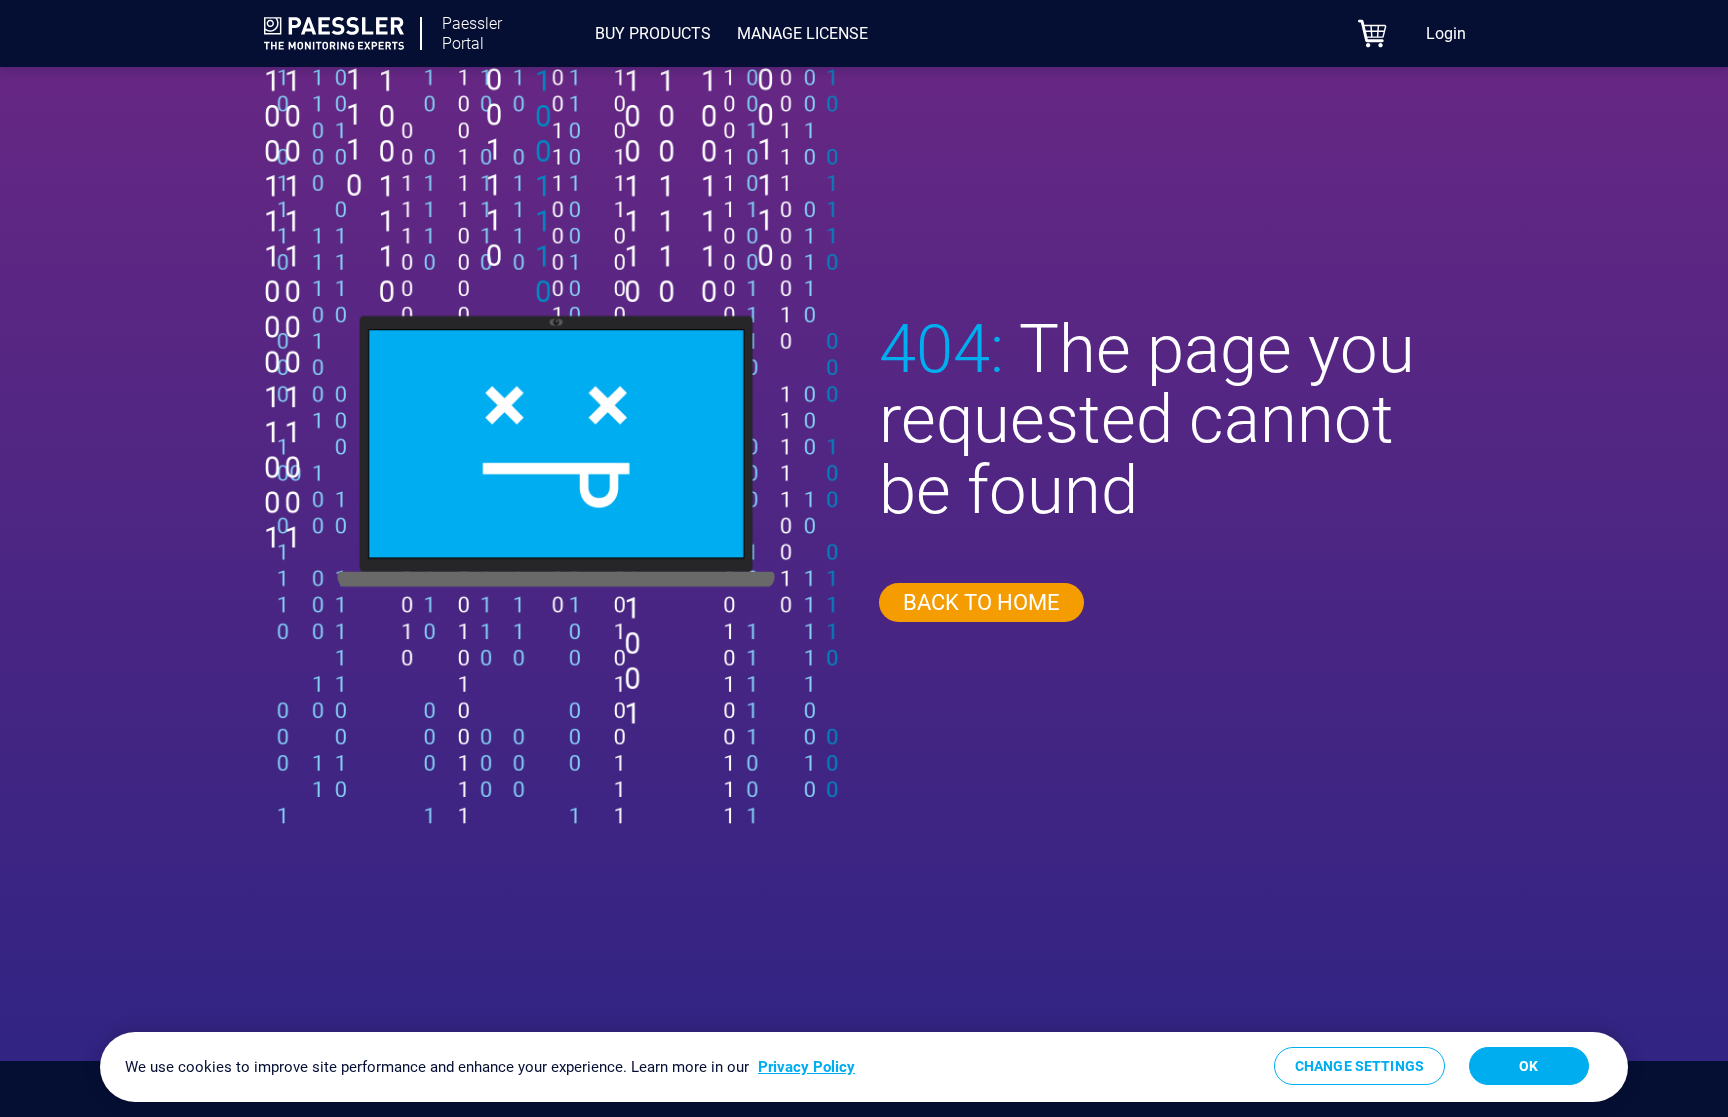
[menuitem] (653, 34)
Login (1446, 33)
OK (1528, 1066)
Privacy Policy (806, 1067)
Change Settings (1359, 1066)
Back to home (981, 602)
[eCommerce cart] (1372, 33)
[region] (864, 1067)
